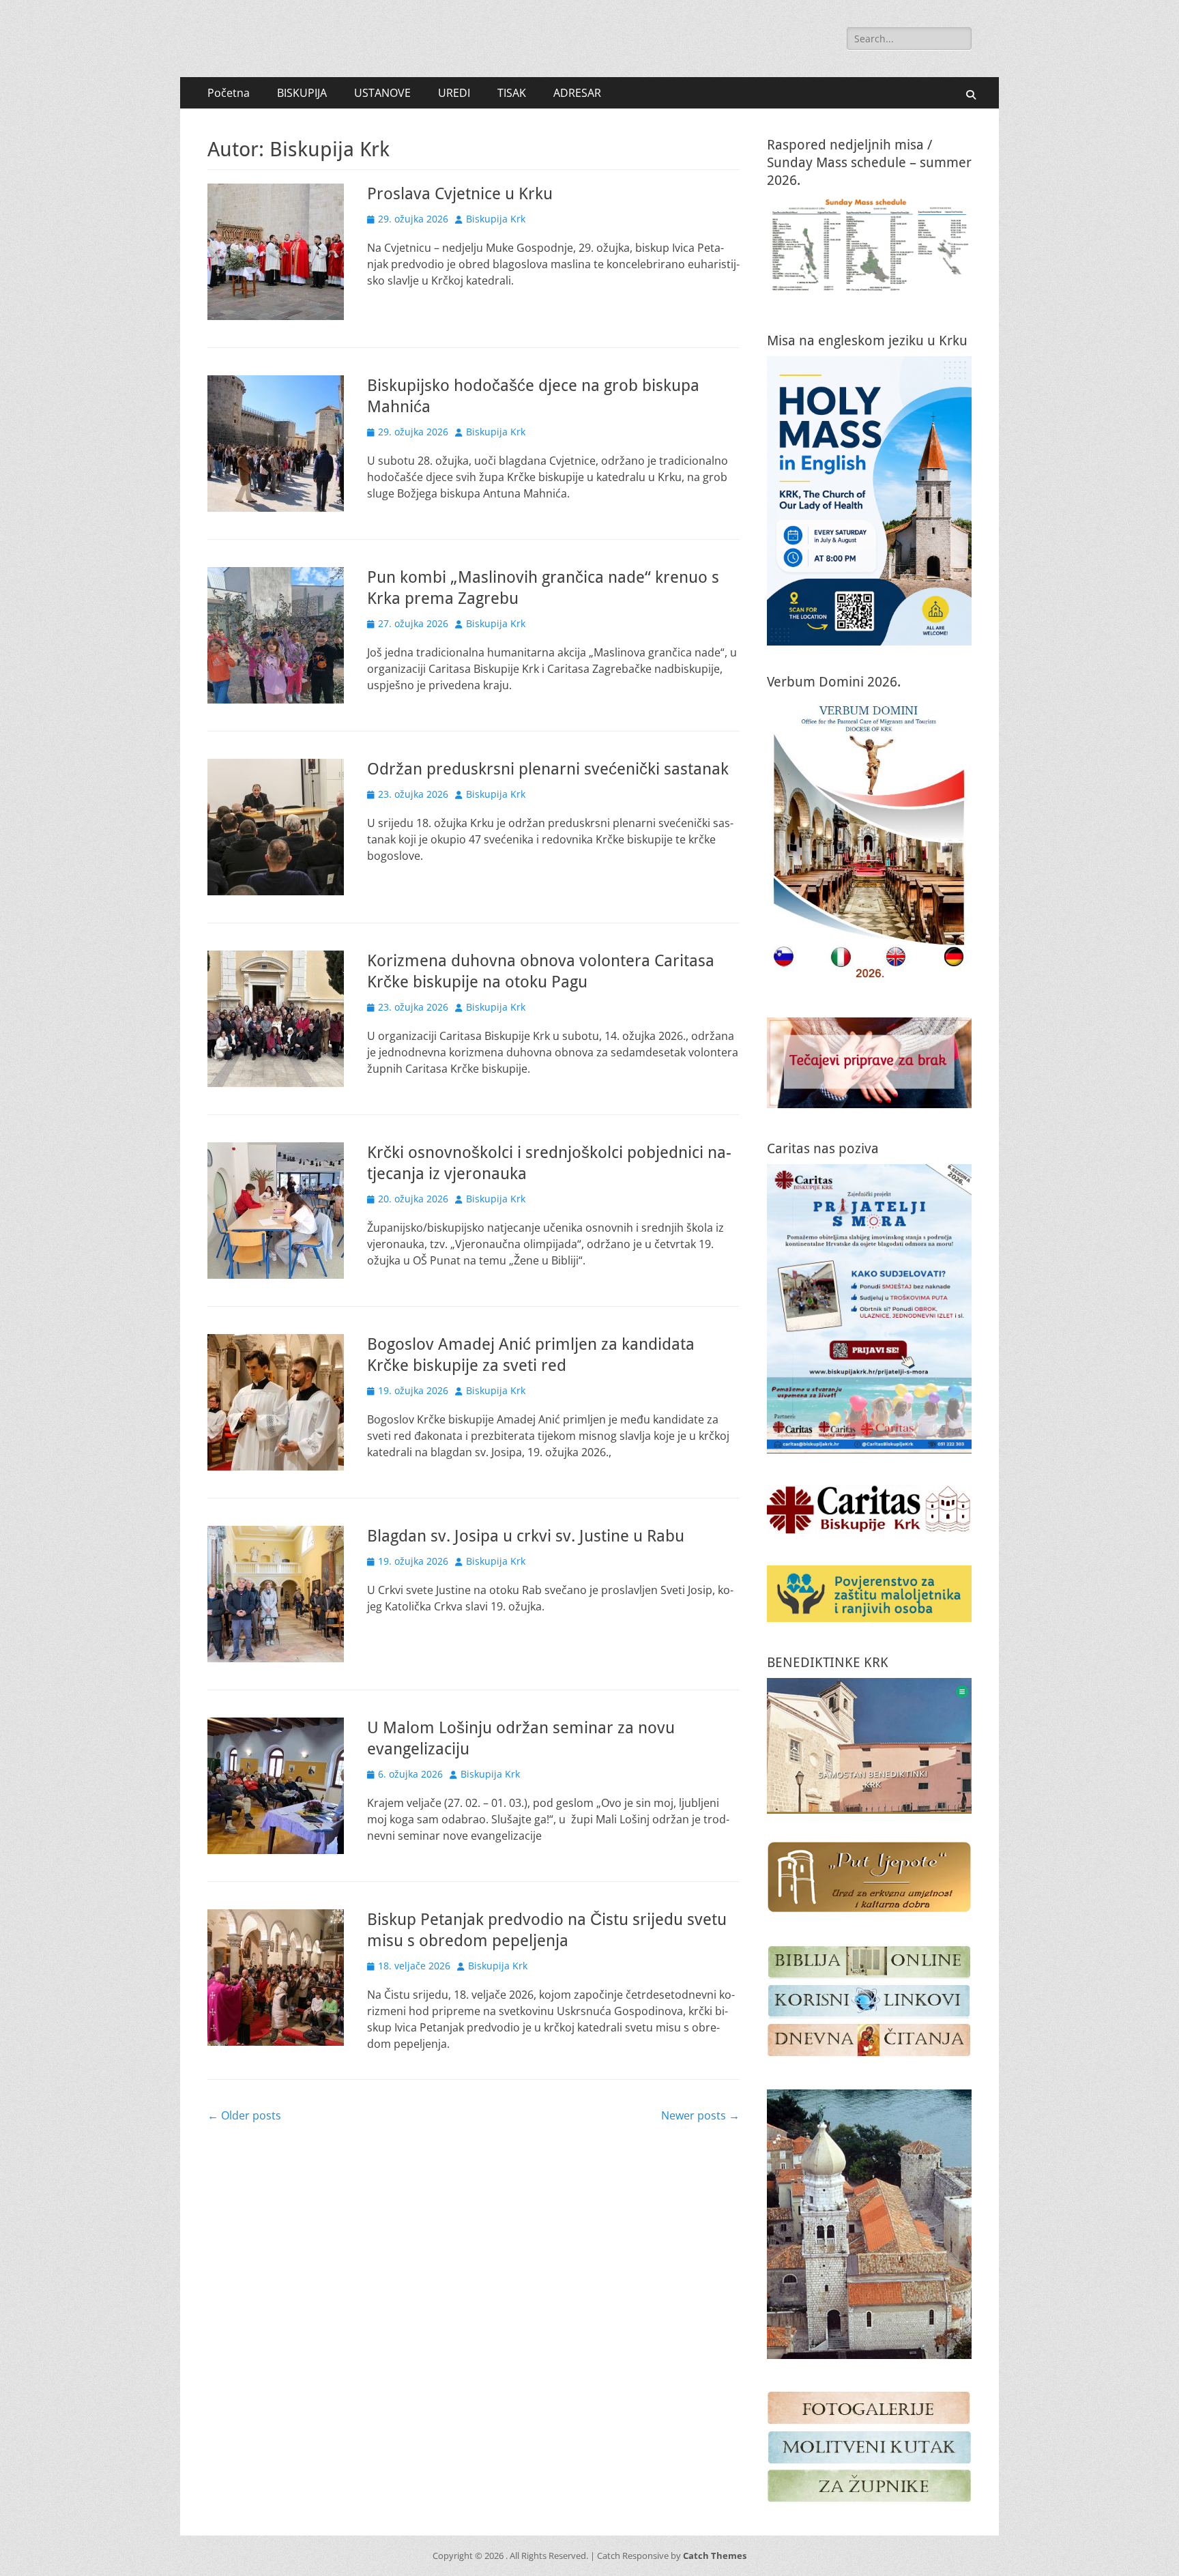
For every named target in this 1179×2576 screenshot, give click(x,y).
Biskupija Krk (496, 219)
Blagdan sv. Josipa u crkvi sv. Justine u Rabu (526, 1536)
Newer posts (700, 2115)
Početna (229, 93)
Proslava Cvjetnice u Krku (460, 194)
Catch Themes (715, 2556)
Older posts (244, 2115)
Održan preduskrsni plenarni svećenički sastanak (548, 769)
